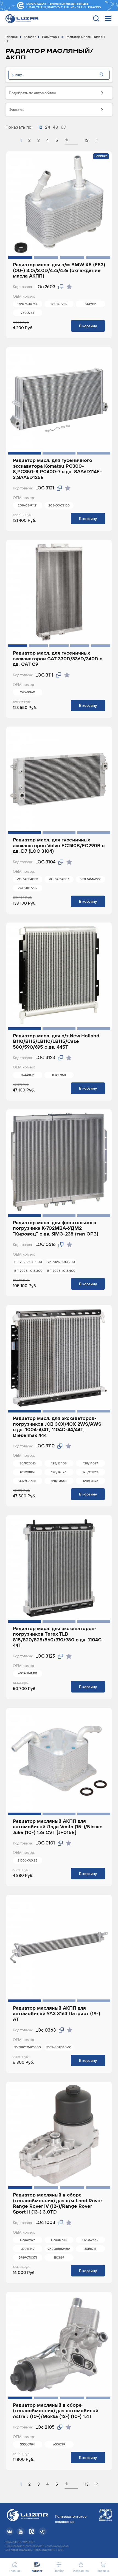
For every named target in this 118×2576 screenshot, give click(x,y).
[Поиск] (102, 75)
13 (87, 140)
